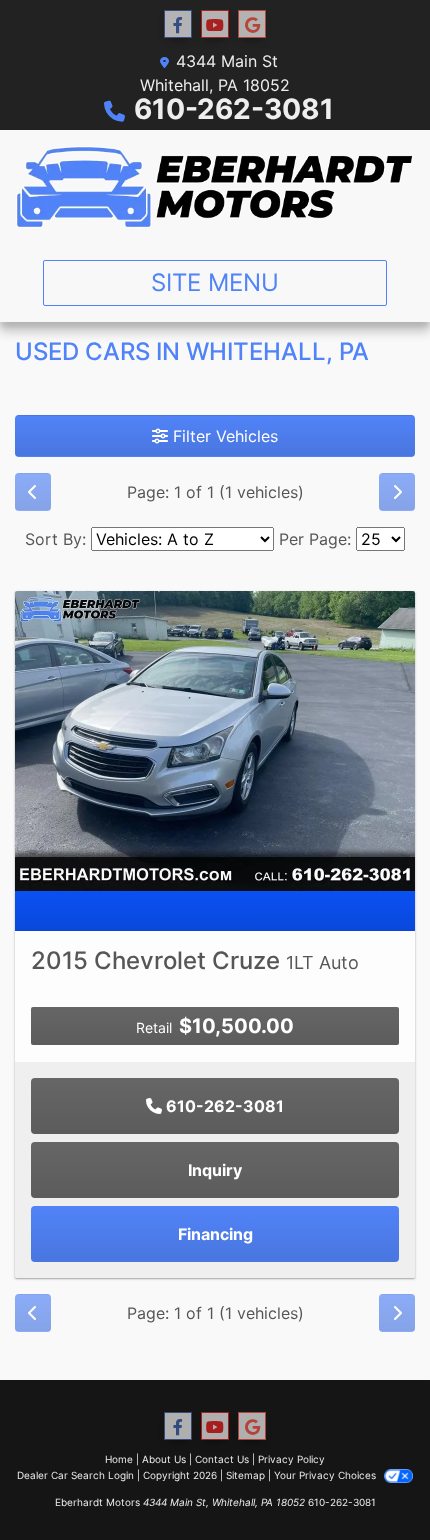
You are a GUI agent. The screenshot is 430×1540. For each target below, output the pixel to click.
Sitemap (245, 1475)
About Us (164, 1459)
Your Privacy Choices (326, 1475)
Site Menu (215, 282)
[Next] (397, 492)
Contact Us (222, 1459)
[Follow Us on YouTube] (215, 24)
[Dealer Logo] (215, 187)
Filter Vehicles (223, 436)
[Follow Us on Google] (252, 24)
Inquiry (215, 1170)
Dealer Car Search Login (75, 1475)
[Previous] (33, 492)
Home (119, 1459)
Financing (215, 1234)
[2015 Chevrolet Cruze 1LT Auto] (215, 739)
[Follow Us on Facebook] (178, 24)
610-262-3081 (234, 109)
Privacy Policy (291, 1459)
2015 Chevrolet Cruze (195, 960)
